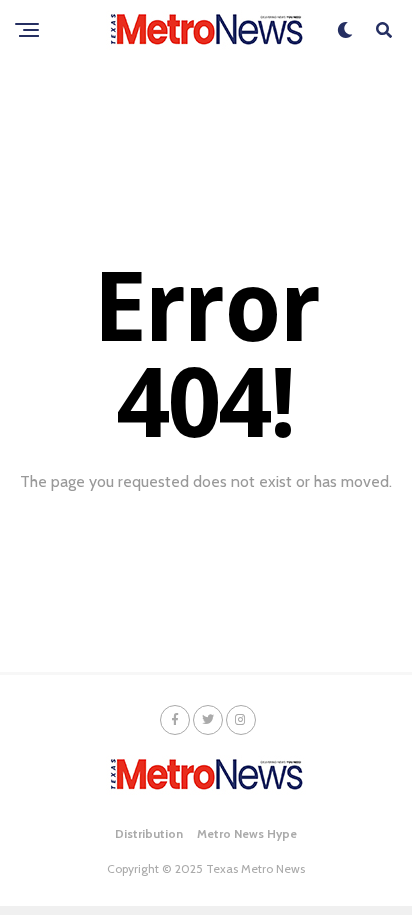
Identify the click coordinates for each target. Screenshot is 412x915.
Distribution (149, 833)
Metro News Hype (247, 833)
